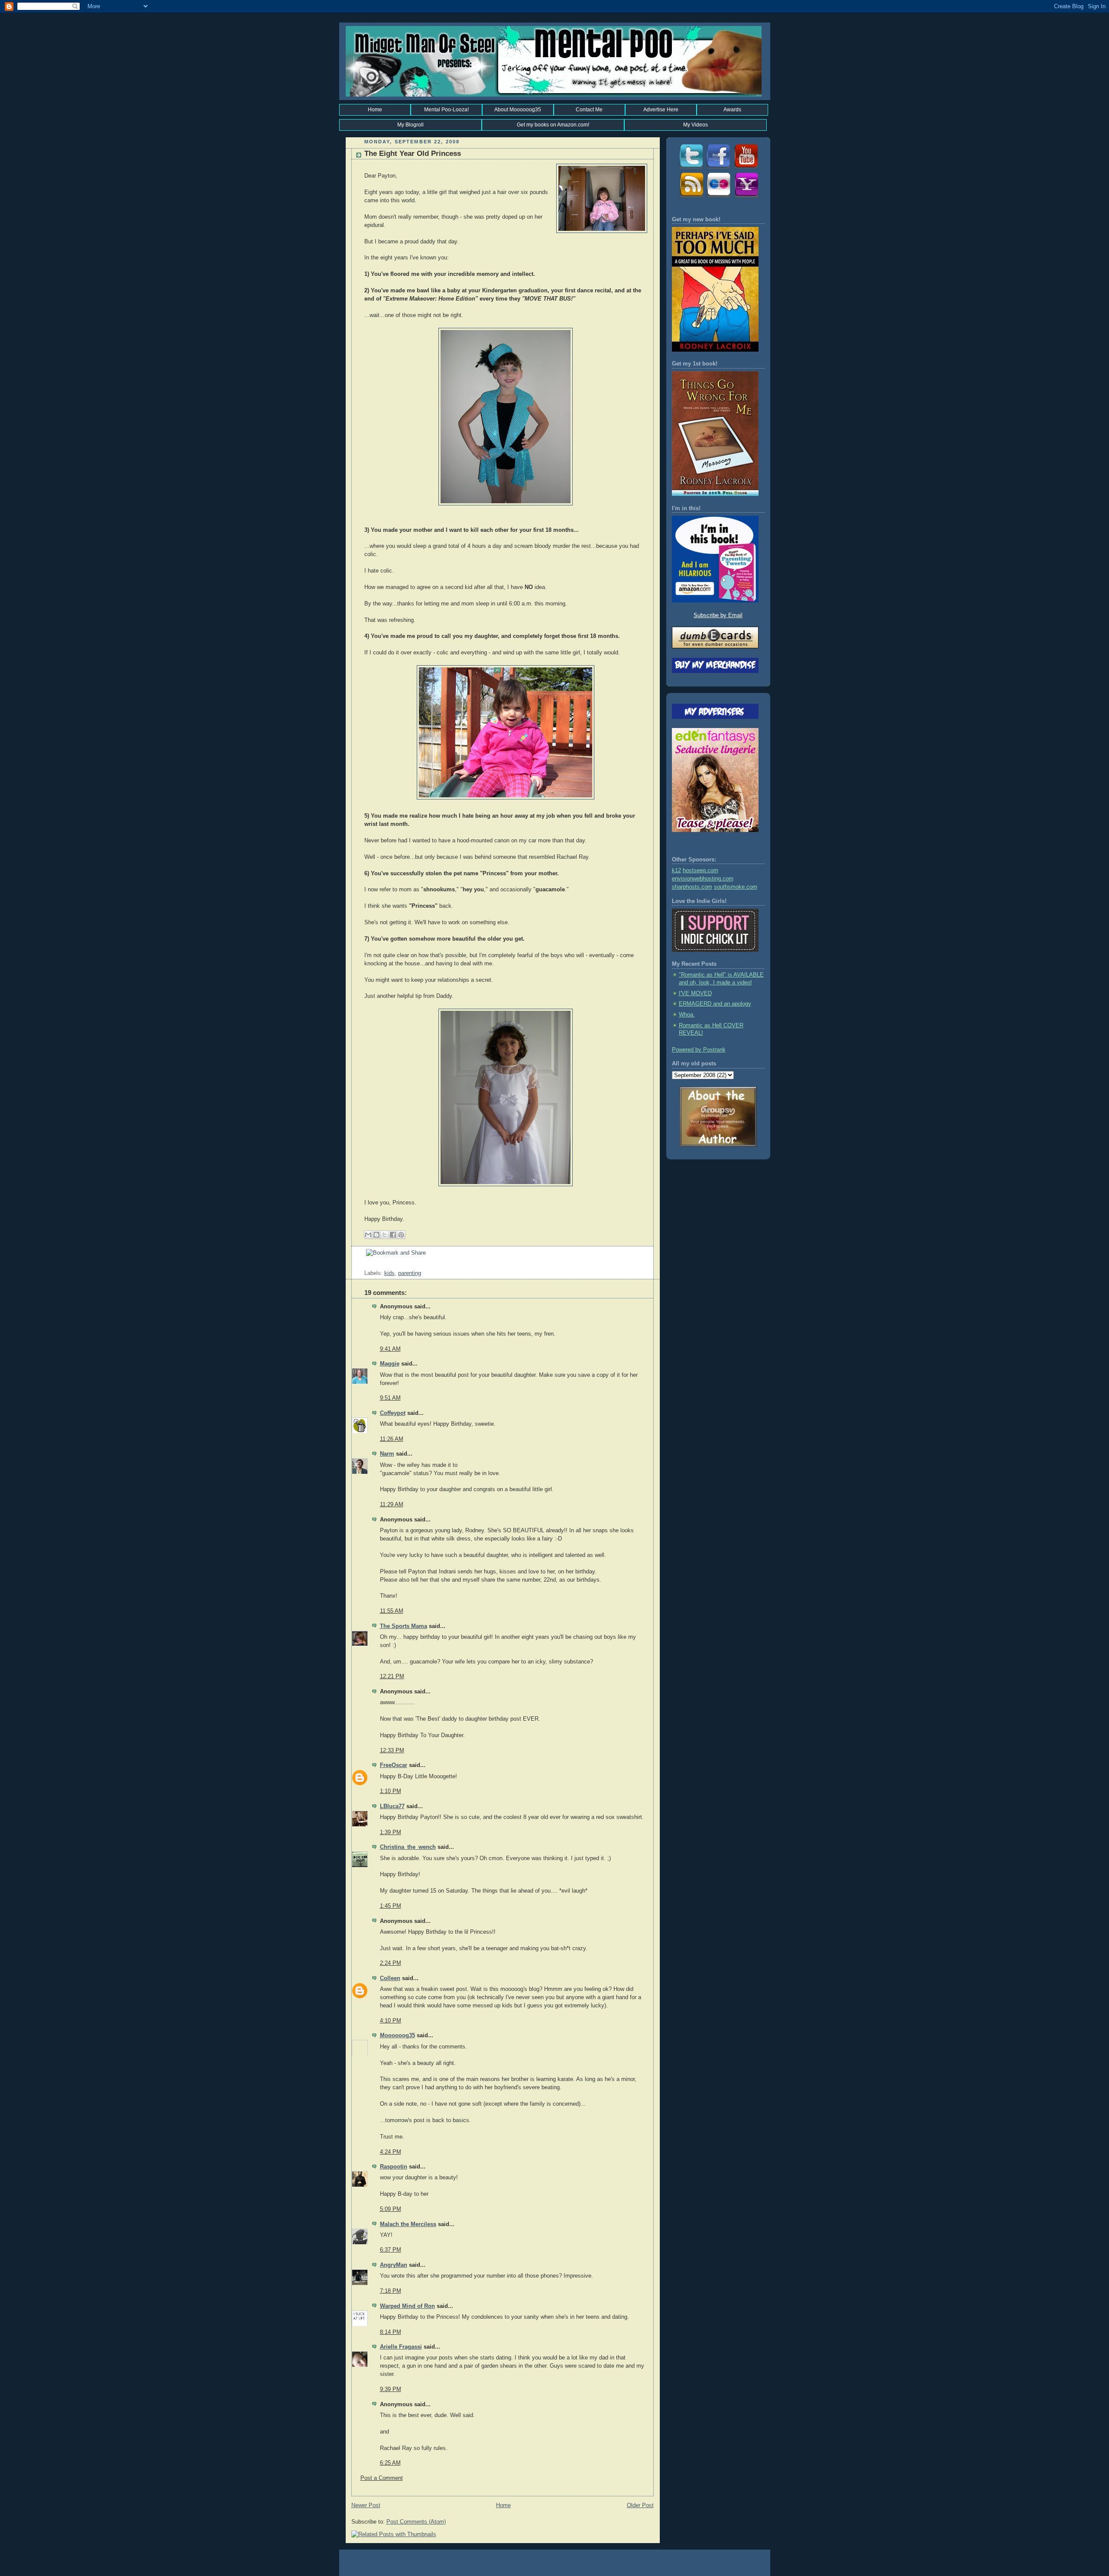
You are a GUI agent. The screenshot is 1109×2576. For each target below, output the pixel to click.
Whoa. (687, 1015)
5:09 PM (391, 2209)
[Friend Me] (718, 168)
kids (389, 1273)
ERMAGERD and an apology (715, 1004)
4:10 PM (391, 2021)
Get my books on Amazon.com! (553, 125)
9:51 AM (390, 1398)
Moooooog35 (397, 2036)
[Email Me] (746, 197)
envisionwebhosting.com (703, 879)
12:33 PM (392, 1751)
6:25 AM (390, 2463)
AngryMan (394, 2265)
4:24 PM (391, 2152)
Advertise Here (661, 110)
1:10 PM (391, 1791)
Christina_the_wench (408, 1847)
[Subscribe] (691, 197)
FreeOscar (394, 1765)
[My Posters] (718, 197)
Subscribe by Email (718, 615)
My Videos (696, 125)
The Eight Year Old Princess (413, 154)
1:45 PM (391, 1906)
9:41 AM (390, 1349)
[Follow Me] (691, 168)
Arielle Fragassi (401, 2347)
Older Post (640, 2505)
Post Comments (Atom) (416, 2522)
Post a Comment (382, 2478)
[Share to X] (385, 1235)
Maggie (390, 1364)
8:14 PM (391, 2332)
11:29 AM (392, 1505)
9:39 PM (391, 2389)
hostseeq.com (700, 871)
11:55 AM (392, 1611)
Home (375, 110)
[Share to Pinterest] (401, 1235)
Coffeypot (393, 1413)
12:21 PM (392, 1676)
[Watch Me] (746, 168)
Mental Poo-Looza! (446, 110)
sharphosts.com (692, 887)
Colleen (390, 1978)
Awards (732, 110)
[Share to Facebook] (393, 1235)
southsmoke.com (736, 887)
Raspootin (394, 2167)
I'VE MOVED (695, 994)
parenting (410, 1273)
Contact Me (589, 110)
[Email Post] (365, 1265)
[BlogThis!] (376, 1235)
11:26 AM (392, 1439)
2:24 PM (391, 1963)
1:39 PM (391, 1832)
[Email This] (368, 1235)
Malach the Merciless (408, 2224)
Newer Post (366, 2505)
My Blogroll (410, 125)
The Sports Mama (404, 1626)
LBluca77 (392, 1806)
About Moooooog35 (518, 110)
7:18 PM (391, 2291)
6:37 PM (391, 2250)
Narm (387, 1454)
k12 (676, 871)
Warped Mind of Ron (407, 2306)
